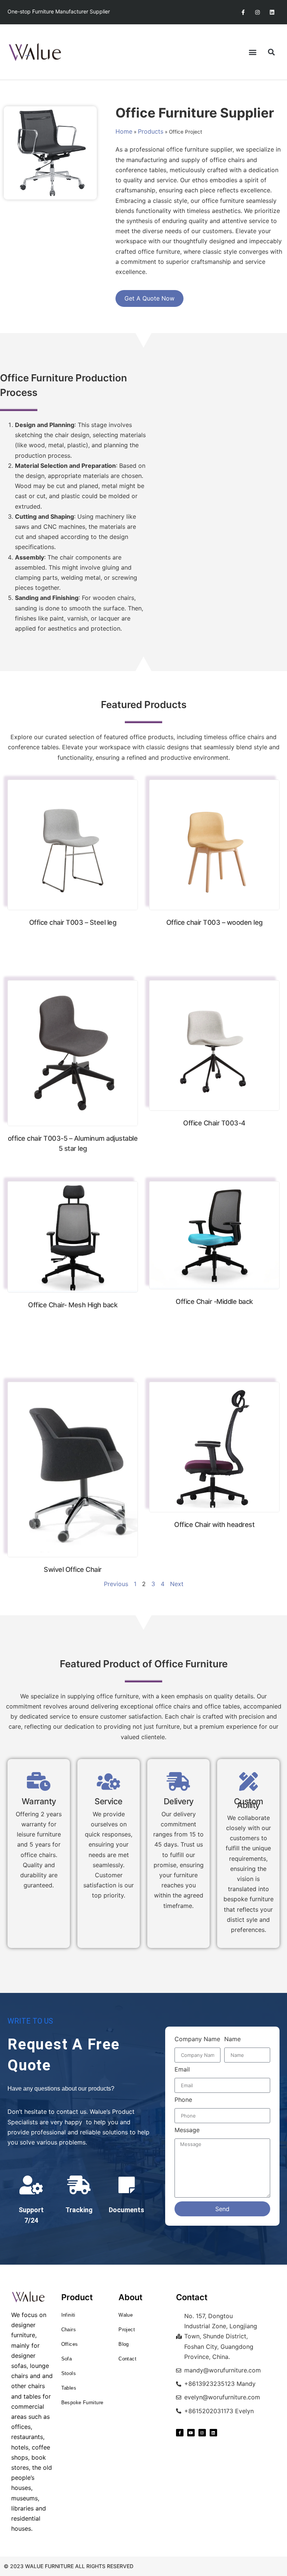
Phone (183, 2100)
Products (151, 131)
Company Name (197, 2039)
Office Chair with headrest (214, 1525)
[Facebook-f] (243, 12)
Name (232, 2039)
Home (124, 131)
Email (182, 2070)
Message (187, 2130)
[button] (252, 52)
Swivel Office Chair (73, 1569)
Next (177, 1584)
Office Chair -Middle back (214, 1301)
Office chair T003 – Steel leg (73, 922)
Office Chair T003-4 (214, 1123)
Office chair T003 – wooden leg (215, 922)
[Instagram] (258, 12)
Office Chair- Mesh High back (73, 1305)
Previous (116, 1584)
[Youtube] (191, 2433)
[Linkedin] (272, 12)
